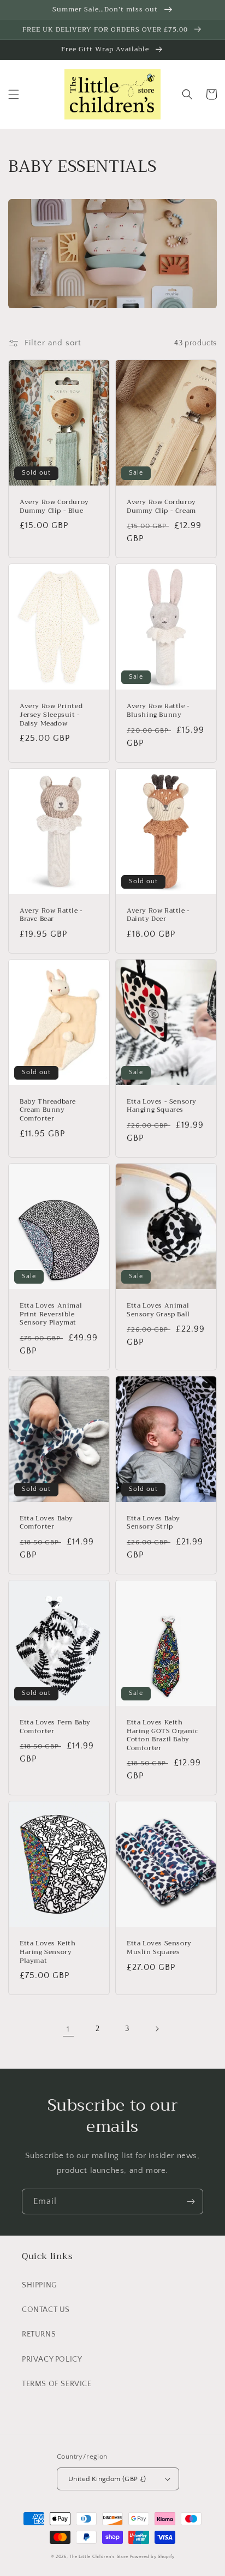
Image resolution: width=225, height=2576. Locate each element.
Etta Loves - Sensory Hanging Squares (162, 1106)
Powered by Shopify (152, 2557)
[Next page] (157, 2029)
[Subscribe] (191, 2201)
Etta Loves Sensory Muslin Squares (159, 1948)
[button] (14, 94)
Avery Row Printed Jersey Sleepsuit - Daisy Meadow (51, 715)
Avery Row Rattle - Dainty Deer (158, 915)
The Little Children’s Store (99, 2557)
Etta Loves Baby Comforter (46, 1523)
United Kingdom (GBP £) (107, 2479)
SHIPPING (39, 2285)
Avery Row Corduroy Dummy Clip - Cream (161, 507)
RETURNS (39, 2334)
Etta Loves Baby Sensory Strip (153, 1523)
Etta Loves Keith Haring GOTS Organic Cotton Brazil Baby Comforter (162, 1735)
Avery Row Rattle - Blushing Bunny (158, 711)
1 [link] (68, 2029)
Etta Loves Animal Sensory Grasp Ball (158, 1310)
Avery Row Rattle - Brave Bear (51, 915)
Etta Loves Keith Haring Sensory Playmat (48, 1952)
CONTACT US (46, 2310)
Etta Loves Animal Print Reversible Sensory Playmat (51, 1314)
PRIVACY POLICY (52, 2359)
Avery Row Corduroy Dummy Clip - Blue (54, 507)
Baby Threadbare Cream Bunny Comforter (48, 1110)
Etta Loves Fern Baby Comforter (55, 1727)
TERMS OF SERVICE (57, 2384)
